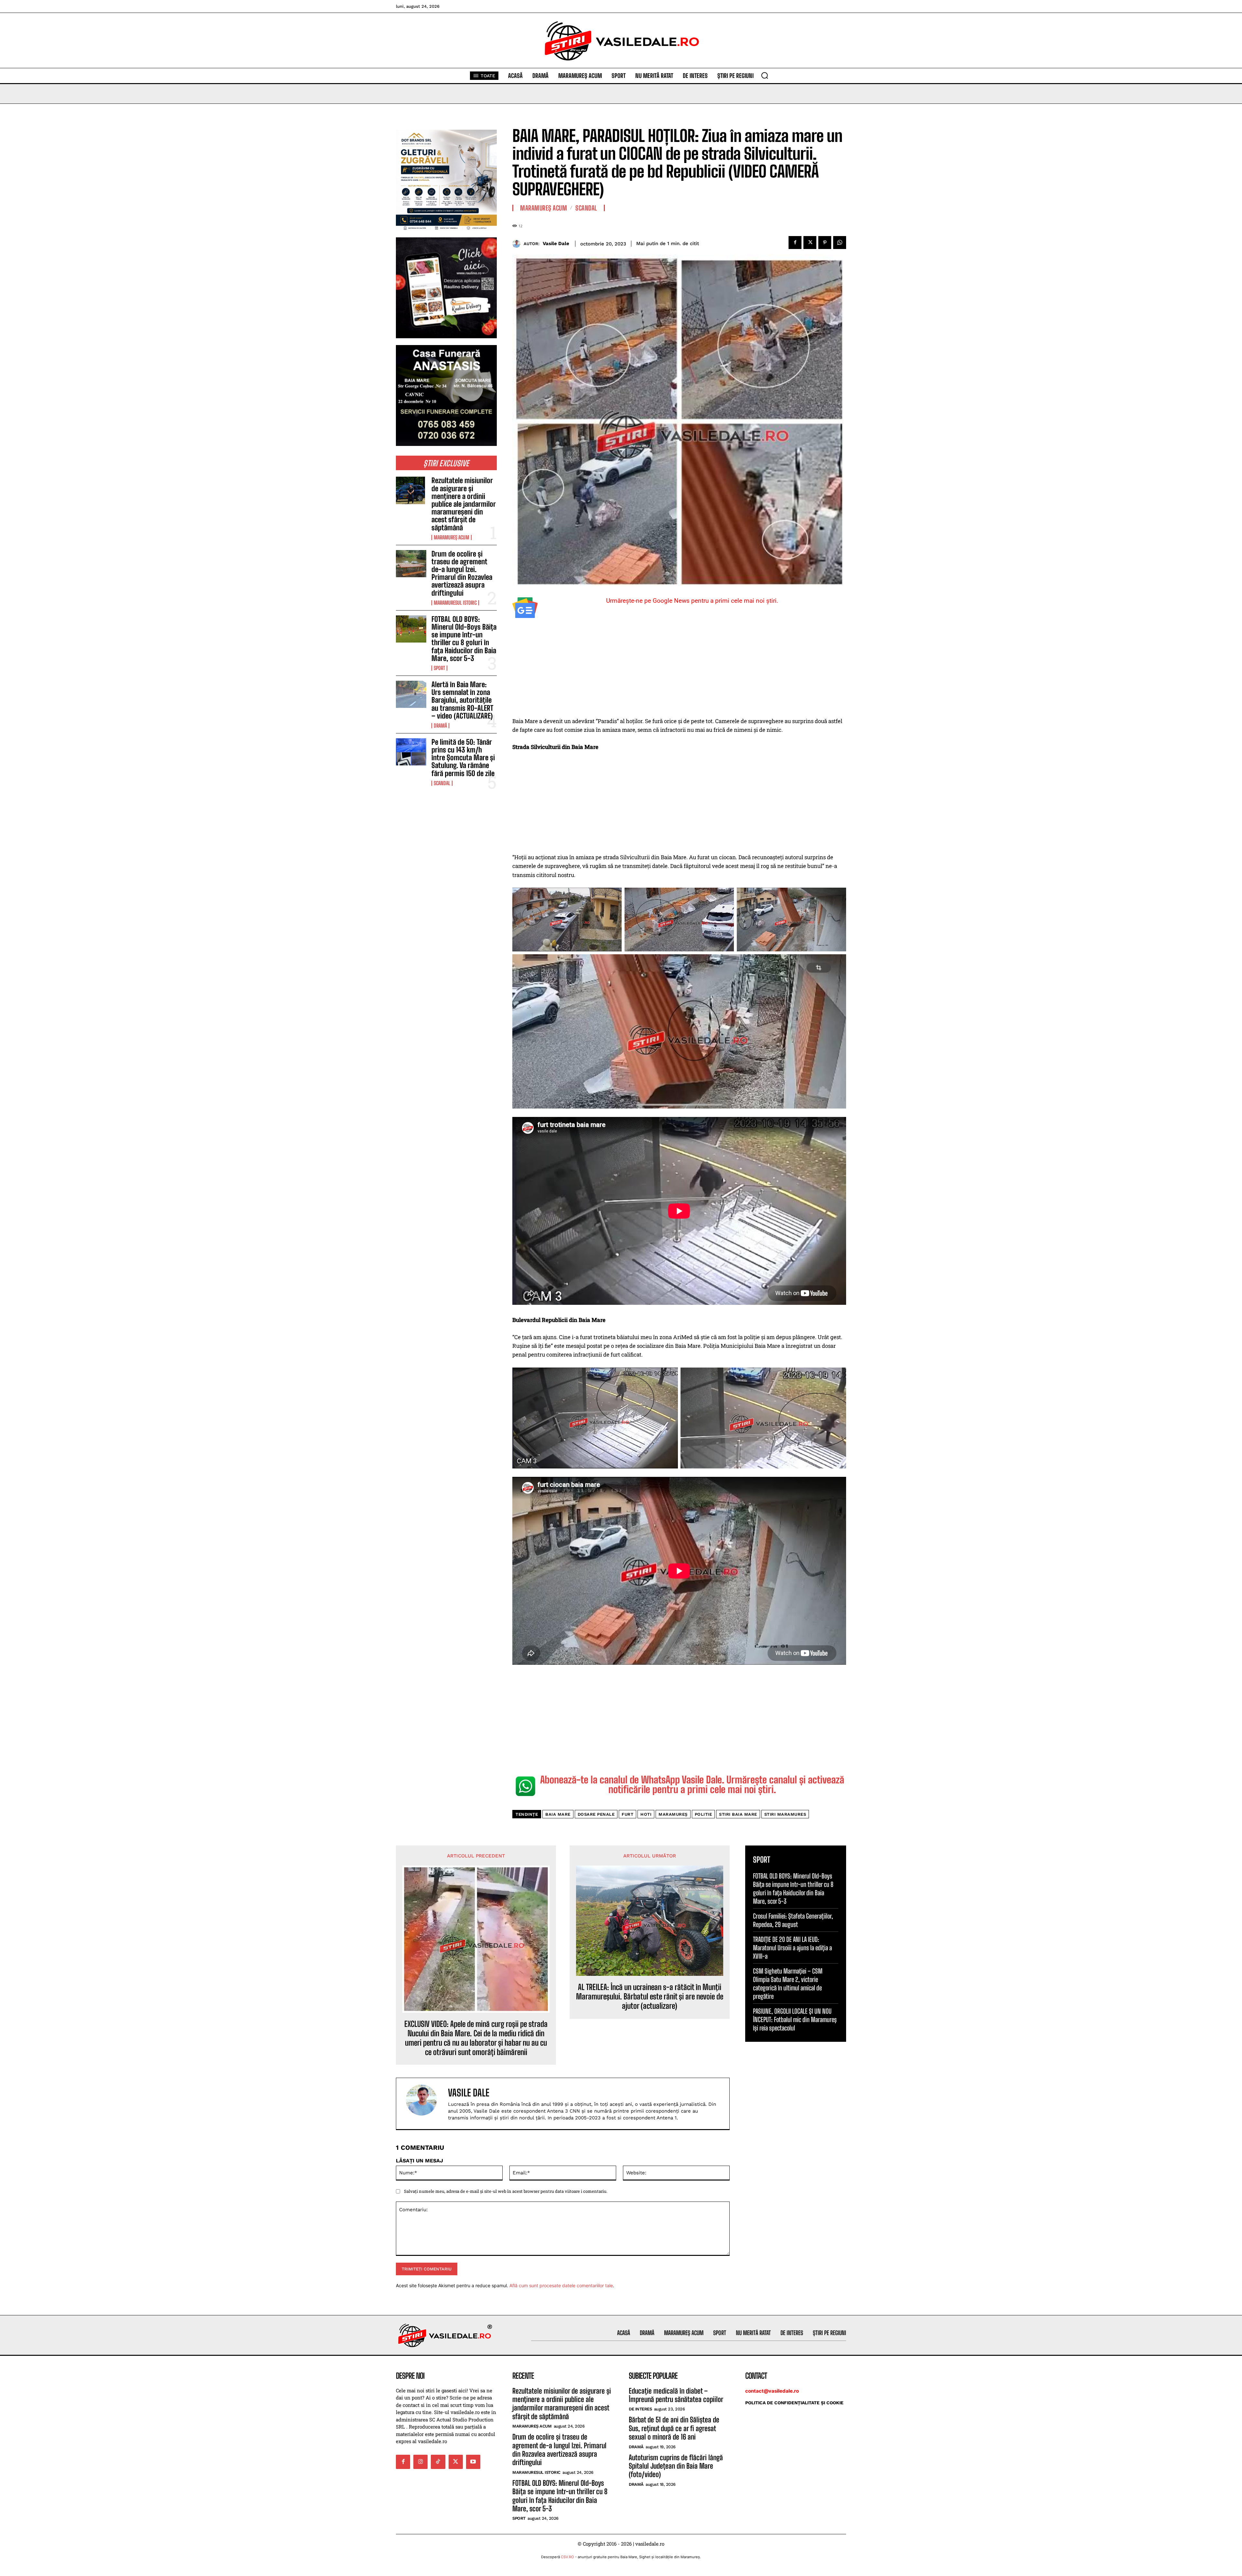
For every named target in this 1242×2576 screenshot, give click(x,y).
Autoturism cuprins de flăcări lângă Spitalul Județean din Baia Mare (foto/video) (676, 2466)
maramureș (673, 1814)
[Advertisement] (679, 669)
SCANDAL (442, 783)
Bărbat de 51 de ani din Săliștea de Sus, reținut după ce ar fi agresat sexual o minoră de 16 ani (674, 2428)
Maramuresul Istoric (455, 603)
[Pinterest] (825, 243)
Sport (439, 668)
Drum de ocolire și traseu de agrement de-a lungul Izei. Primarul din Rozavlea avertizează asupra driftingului (462, 573)
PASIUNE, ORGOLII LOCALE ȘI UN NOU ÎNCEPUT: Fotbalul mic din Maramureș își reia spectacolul (795, 2019)
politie (703, 1814)
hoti (646, 1814)
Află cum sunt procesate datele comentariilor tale (561, 2285)
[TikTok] (438, 2462)
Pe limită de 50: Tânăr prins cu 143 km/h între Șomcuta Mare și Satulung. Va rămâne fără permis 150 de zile (463, 758)
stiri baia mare (738, 1814)
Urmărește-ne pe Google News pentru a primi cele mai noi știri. (692, 601)
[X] (810, 243)
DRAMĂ (440, 726)
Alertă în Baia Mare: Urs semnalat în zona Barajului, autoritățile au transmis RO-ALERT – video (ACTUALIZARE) (462, 700)
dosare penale (596, 1814)
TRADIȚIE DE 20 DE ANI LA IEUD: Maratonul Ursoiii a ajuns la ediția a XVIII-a (792, 1948)
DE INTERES (640, 2409)
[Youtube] (473, 2462)
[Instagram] (420, 2462)
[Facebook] (795, 243)
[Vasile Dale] (518, 244)
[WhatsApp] (840, 243)
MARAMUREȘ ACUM (452, 537)
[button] (765, 75)
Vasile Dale (556, 244)
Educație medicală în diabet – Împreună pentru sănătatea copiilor (676, 2395)
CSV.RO (567, 2557)
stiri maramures (785, 1814)
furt (627, 1814)
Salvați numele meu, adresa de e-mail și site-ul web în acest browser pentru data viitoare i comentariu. (506, 2191)
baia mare (558, 1814)
